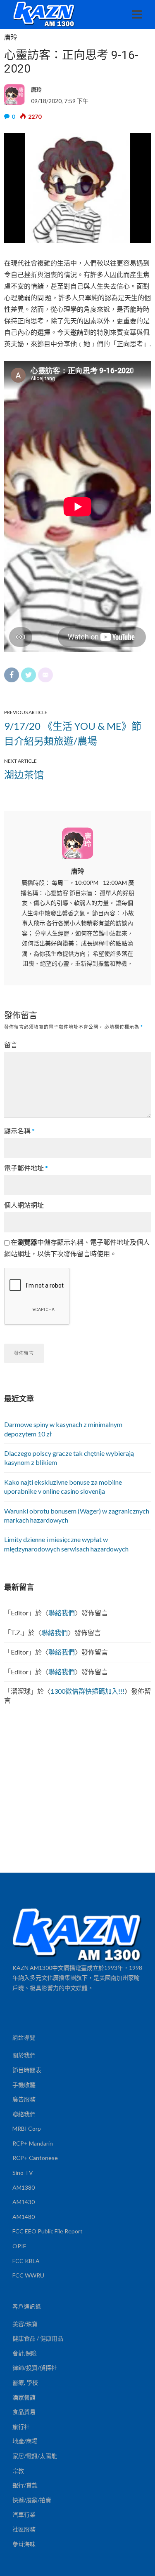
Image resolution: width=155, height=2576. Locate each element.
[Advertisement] (77, 1791)
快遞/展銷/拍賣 (32, 2500)
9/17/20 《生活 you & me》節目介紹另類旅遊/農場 (73, 733)
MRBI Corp (27, 2128)
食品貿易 (24, 2412)
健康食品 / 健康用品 (38, 2338)
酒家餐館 (24, 2397)
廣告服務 (24, 2099)
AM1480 (24, 2217)
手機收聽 (24, 2085)
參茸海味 (24, 2544)
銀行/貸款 (25, 2485)
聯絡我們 (62, 1613)
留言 (11, 1045)
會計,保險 (25, 2353)
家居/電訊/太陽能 (35, 2456)
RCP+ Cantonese (35, 2158)
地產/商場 (25, 2441)
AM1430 (24, 2202)
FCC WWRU (28, 2275)
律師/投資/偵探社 (35, 2368)
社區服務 (24, 2529)
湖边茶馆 (24, 774)
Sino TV (23, 2173)
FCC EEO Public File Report (48, 2231)
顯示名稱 (19, 1131)
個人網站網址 (24, 1205)
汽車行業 (24, 2514)
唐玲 (11, 37)
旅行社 (21, 2427)
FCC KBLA (26, 2261)
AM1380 (24, 2187)
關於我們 (24, 2055)
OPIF (19, 2246)
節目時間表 (27, 2070)
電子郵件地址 (26, 1168)
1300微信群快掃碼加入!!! (87, 1691)
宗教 (18, 2471)
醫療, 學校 (25, 2382)
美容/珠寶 (25, 2324)
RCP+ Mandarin (33, 2143)
